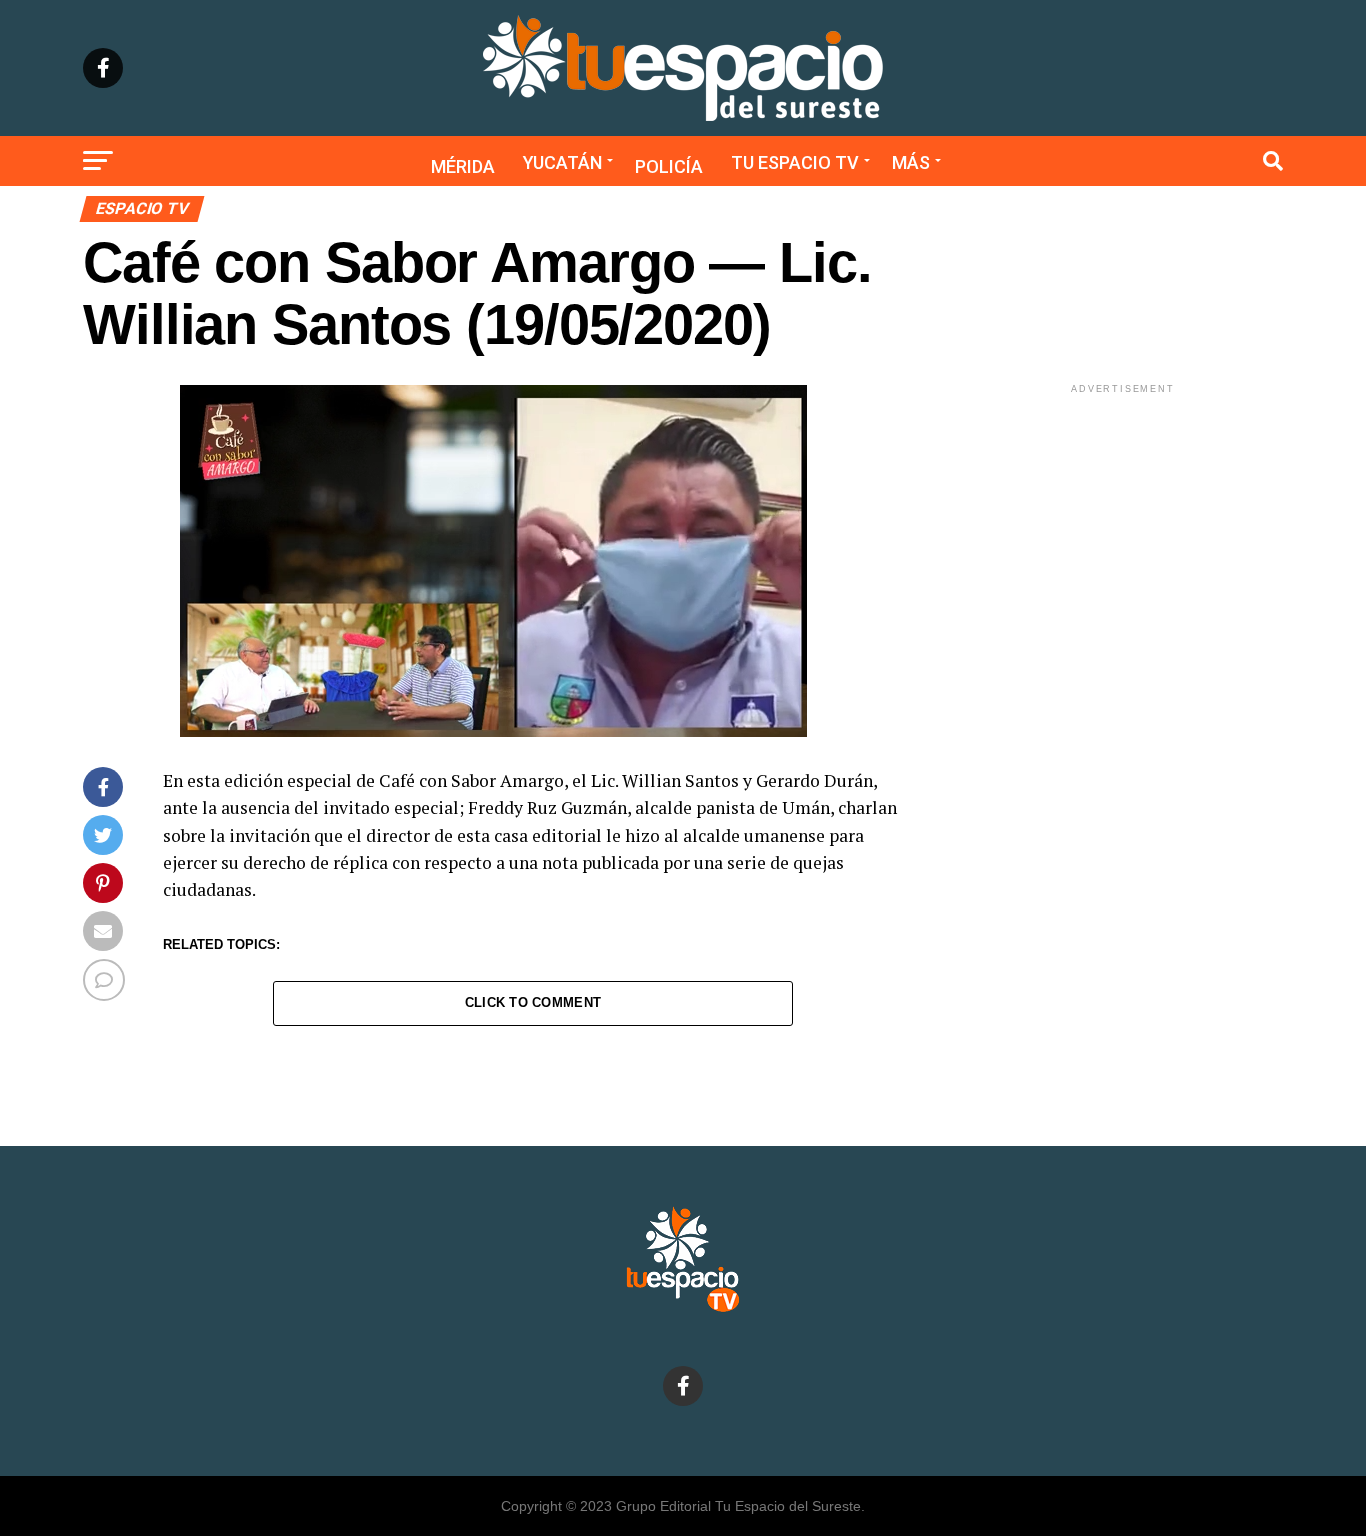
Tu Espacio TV (795, 162)
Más (911, 162)
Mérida (463, 166)
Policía (669, 166)
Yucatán (562, 162)
